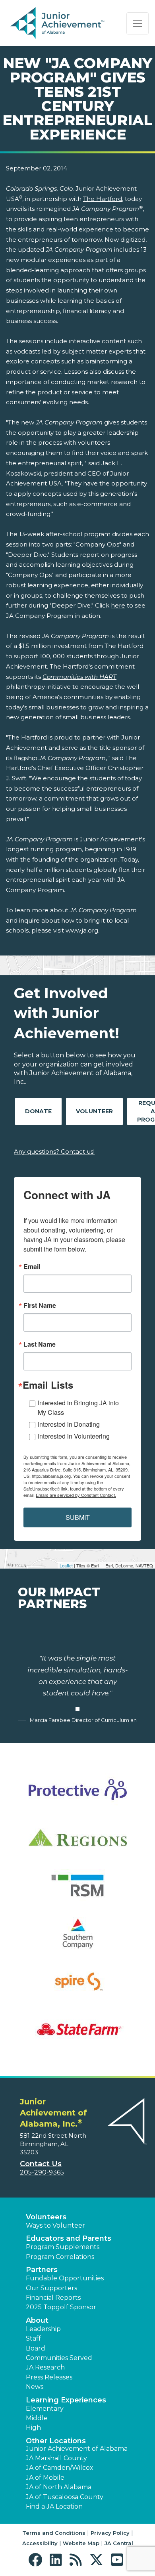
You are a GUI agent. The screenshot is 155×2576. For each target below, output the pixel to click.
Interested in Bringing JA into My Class (78, 1407)
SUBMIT (78, 1517)
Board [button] (36, 2348)
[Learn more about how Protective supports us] (77, 1795)
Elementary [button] (45, 2409)
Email (32, 1267)
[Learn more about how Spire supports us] (77, 1986)
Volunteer (94, 1111)
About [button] (37, 2320)
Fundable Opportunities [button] (65, 2278)
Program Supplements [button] (63, 2247)
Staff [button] (33, 2338)
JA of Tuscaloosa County (65, 2497)
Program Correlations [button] (60, 2257)
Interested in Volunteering (74, 1436)
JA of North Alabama (59, 2487)
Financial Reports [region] (53, 2298)
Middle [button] (37, 2418)
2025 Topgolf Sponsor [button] (61, 2307)
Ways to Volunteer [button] (55, 2225)
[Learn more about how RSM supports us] (77, 1891)
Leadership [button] (43, 2329)
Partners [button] (42, 2270)
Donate (38, 1111)
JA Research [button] (45, 2367)
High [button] (33, 2428)
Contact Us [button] (41, 2164)
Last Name (40, 1344)
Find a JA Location (54, 2506)
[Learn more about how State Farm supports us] (77, 2034)
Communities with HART (79, 677)
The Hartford (103, 199)
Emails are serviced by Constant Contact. (76, 1495)
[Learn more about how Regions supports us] (77, 1843)
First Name (40, 1305)
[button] (37, 2560)
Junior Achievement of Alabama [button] (77, 2449)
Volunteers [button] (46, 2217)
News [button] (35, 2387)
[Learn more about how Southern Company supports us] (77, 1939)
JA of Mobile (45, 2478)
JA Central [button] (119, 2543)
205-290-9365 (42, 2172)
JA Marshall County (56, 2458)
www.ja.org (82, 930)
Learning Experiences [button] (66, 2400)
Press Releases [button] (49, 2377)
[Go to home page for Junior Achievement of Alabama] (58, 23)
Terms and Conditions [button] (54, 2533)
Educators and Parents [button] (69, 2238)
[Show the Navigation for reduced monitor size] (138, 23)
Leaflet (66, 1565)
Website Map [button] (81, 2543)
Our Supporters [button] (51, 2288)
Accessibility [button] (40, 2543)
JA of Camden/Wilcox (60, 2468)
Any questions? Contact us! (54, 1151)
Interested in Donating (69, 1424)
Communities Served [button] (59, 2358)
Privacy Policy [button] (110, 2533)
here (118, 605)
